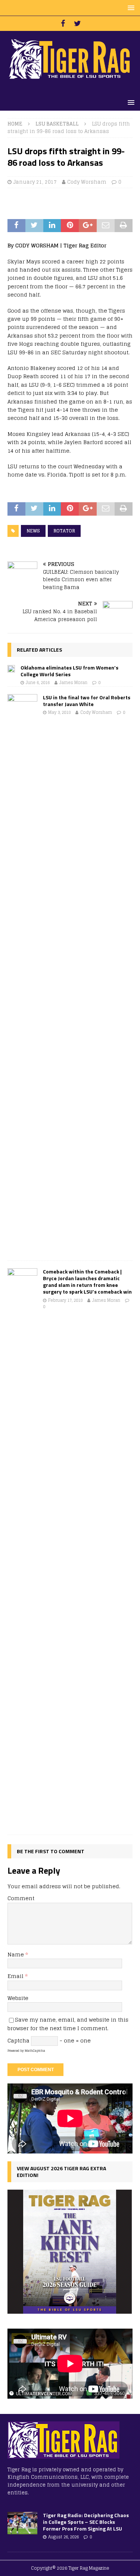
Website (18, 1998)
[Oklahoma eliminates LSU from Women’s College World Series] (11, 668)
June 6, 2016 (38, 683)
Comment (21, 1898)
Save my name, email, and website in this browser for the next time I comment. (68, 2024)
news (33, 531)
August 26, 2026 (63, 2537)
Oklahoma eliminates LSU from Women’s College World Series (69, 671)
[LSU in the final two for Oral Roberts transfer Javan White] (22, 974)
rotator (64, 531)
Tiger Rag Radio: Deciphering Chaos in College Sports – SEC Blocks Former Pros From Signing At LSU (86, 2522)
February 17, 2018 (65, 1300)
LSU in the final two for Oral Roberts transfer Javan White (87, 701)
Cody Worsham (87, 182)
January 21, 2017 (35, 182)
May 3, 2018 (59, 712)
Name (16, 1954)
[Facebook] (63, 23)
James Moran (73, 683)
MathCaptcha (35, 2051)
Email (16, 1976)
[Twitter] (77, 23)
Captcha (18, 2040)
